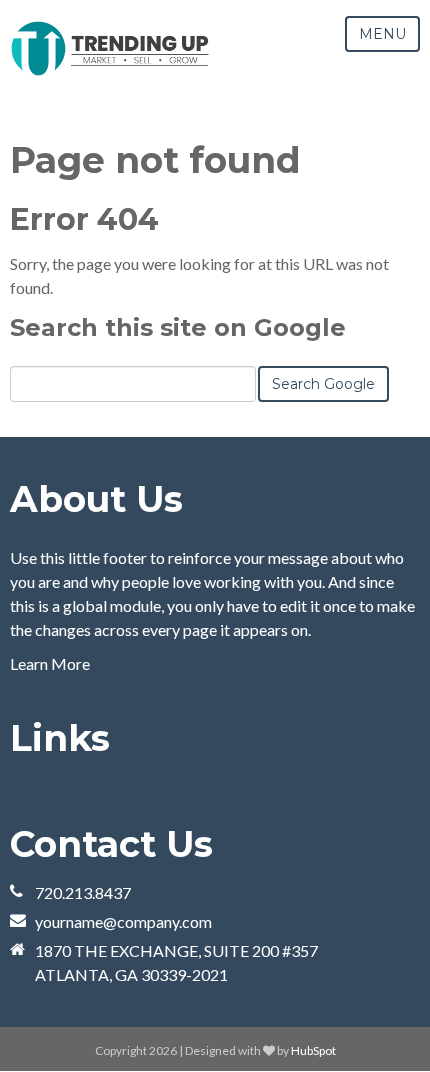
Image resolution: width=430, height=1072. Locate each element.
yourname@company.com (123, 921)
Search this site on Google (178, 327)
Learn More (50, 663)
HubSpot (313, 1050)
